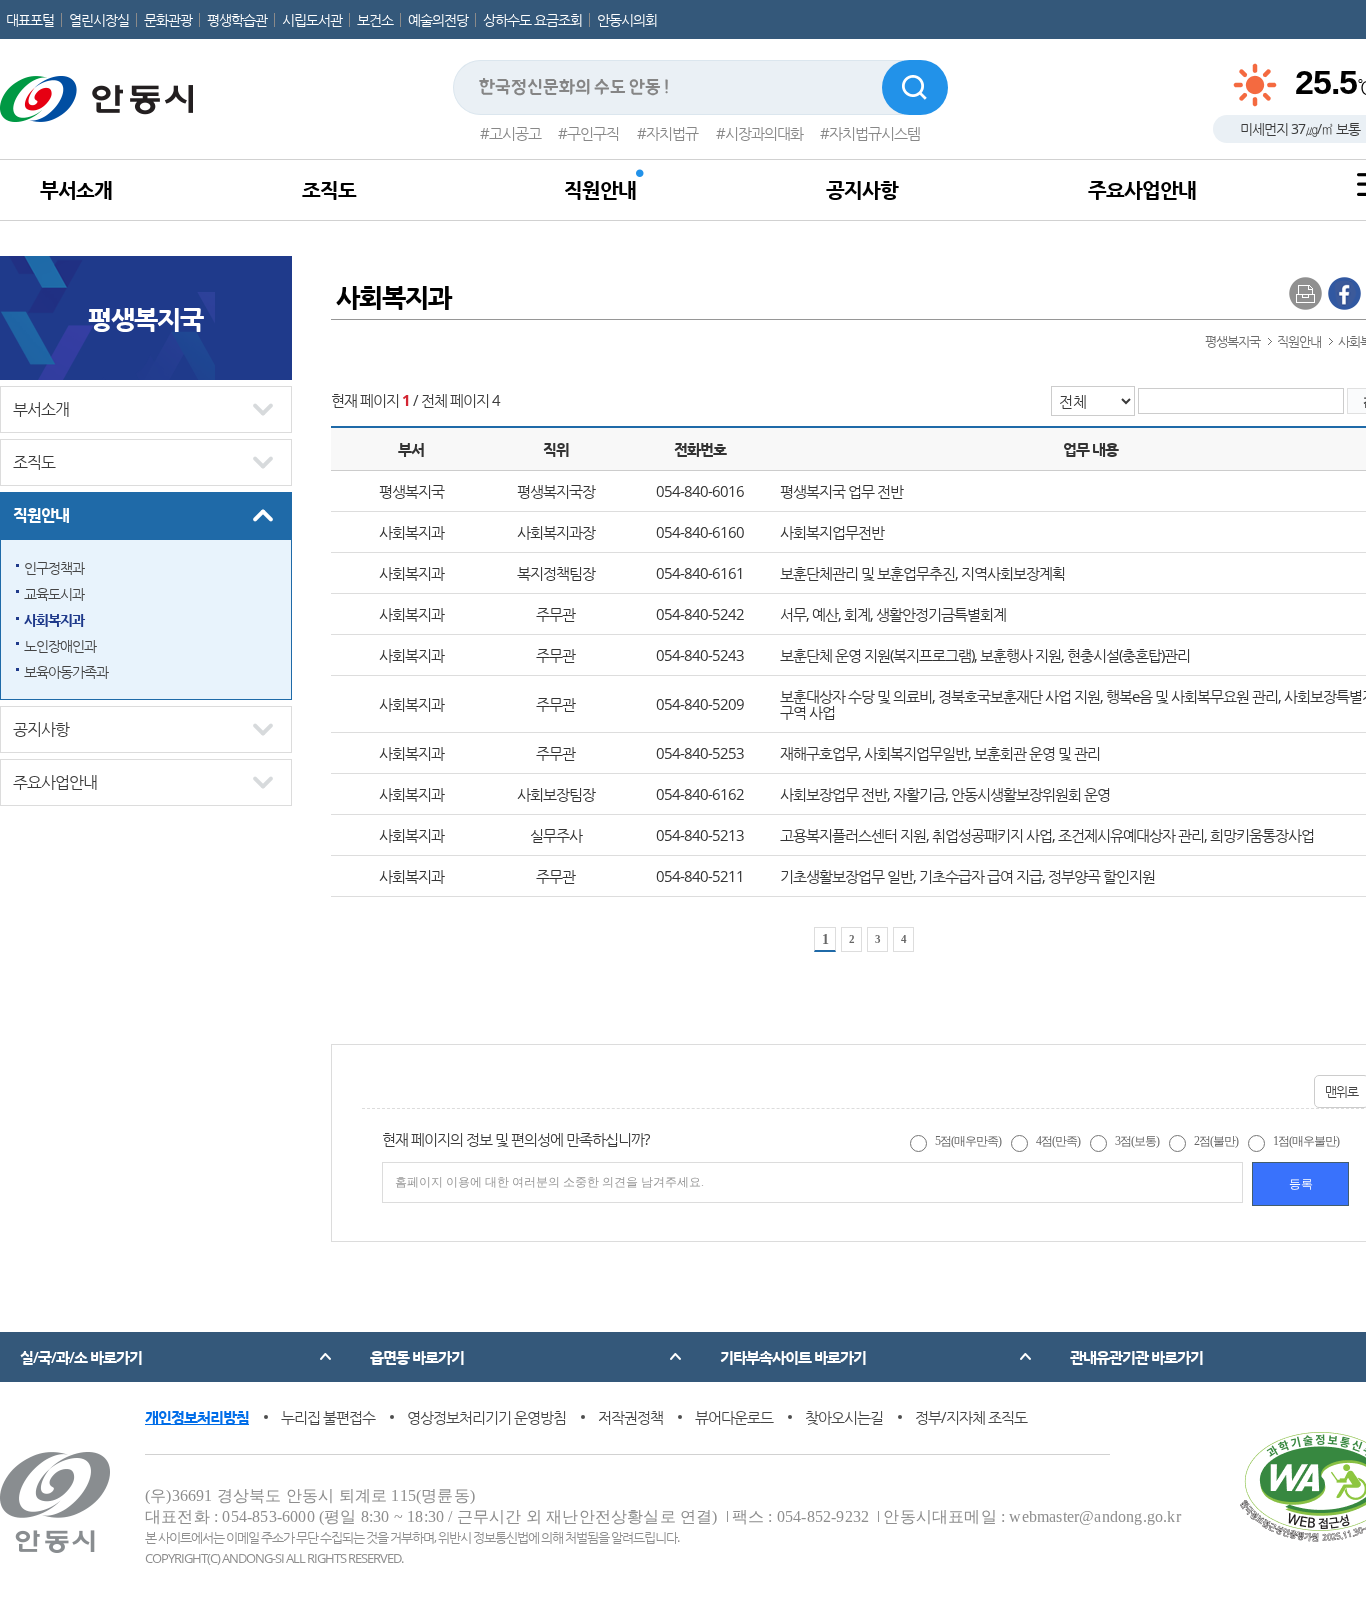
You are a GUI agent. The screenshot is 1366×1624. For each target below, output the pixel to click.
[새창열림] (1344, 291)
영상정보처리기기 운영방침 (486, 1417)
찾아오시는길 (844, 1417)
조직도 (329, 189)
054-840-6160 (700, 532)
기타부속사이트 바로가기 (793, 1357)
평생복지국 (145, 318)
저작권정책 (630, 1417)
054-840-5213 (700, 835)
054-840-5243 (700, 655)
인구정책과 (54, 567)
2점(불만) (1216, 1141)
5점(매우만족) (968, 1141)
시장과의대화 (764, 133)
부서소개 (76, 189)
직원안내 (600, 189)
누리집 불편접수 (328, 1417)
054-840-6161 (700, 573)
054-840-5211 (700, 876)
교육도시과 (54, 593)
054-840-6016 (700, 491)
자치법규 (672, 133)
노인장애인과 (60, 645)
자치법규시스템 (874, 133)
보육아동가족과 (66, 671)
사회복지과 (54, 619)
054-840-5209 (700, 704)
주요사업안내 (1142, 189)
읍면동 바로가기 (417, 1357)
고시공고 (515, 133)
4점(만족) (1058, 1141)
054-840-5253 (700, 753)
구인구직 (593, 133)
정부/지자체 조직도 (971, 1417)
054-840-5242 (700, 614)
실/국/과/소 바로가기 (81, 1357)
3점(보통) (1137, 1141)
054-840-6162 (700, 794)
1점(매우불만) (1306, 1141)
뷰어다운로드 (734, 1417)
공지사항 (862, 189)
